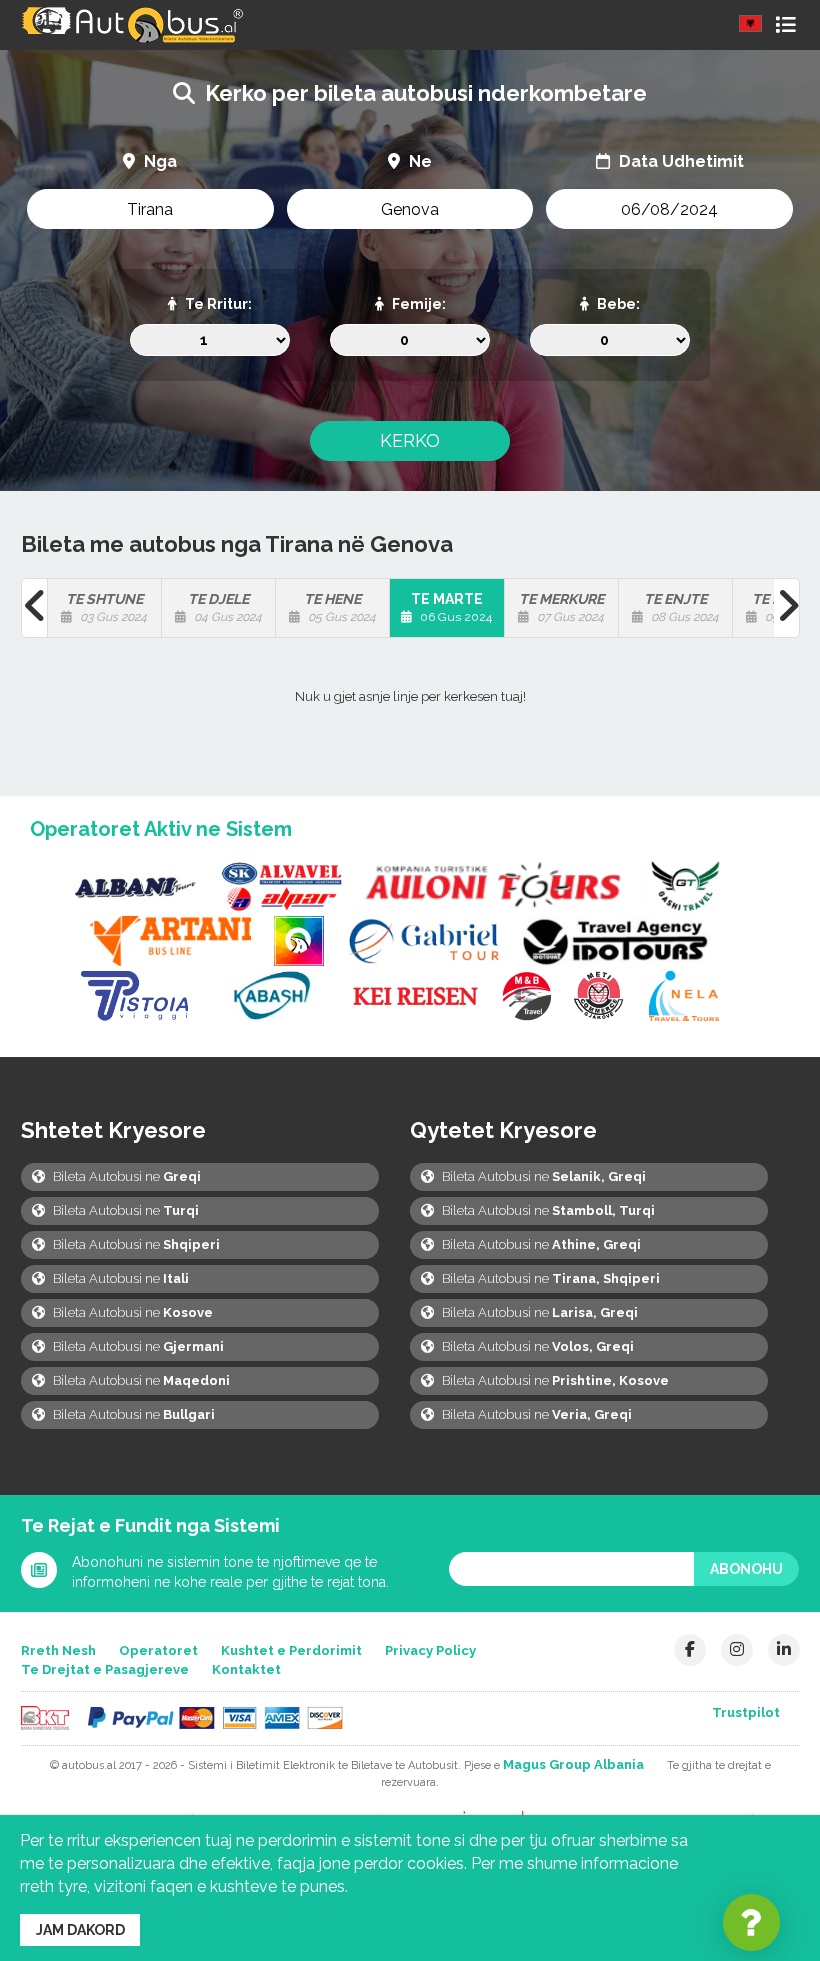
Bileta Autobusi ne (125, 1176)
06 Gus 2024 (452, 607)
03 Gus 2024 (107, 607)
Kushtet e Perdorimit (291, 1650)
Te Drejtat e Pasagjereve (105, 1669)
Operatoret (158, 1650)
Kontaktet (246, 1669)
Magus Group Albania (573, 1764)
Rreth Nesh (58, 1650)
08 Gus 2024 (681, 607)
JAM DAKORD (80, 1930)
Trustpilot (746, 1712)
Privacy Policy (430, 1650)
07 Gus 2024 (562, 607)
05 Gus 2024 (340, 607)
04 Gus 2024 (225, 607)
